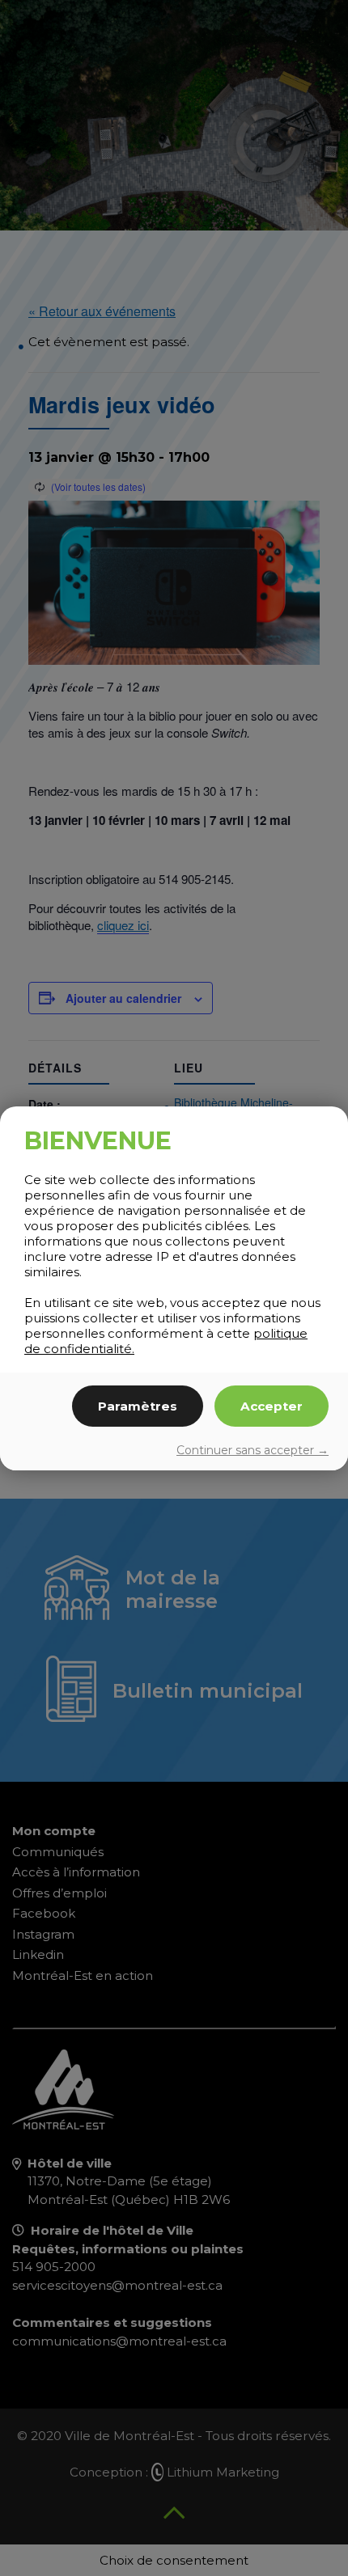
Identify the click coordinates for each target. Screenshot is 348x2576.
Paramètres (138, 1406)
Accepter (272, 1406)
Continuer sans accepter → (253, 1450)
